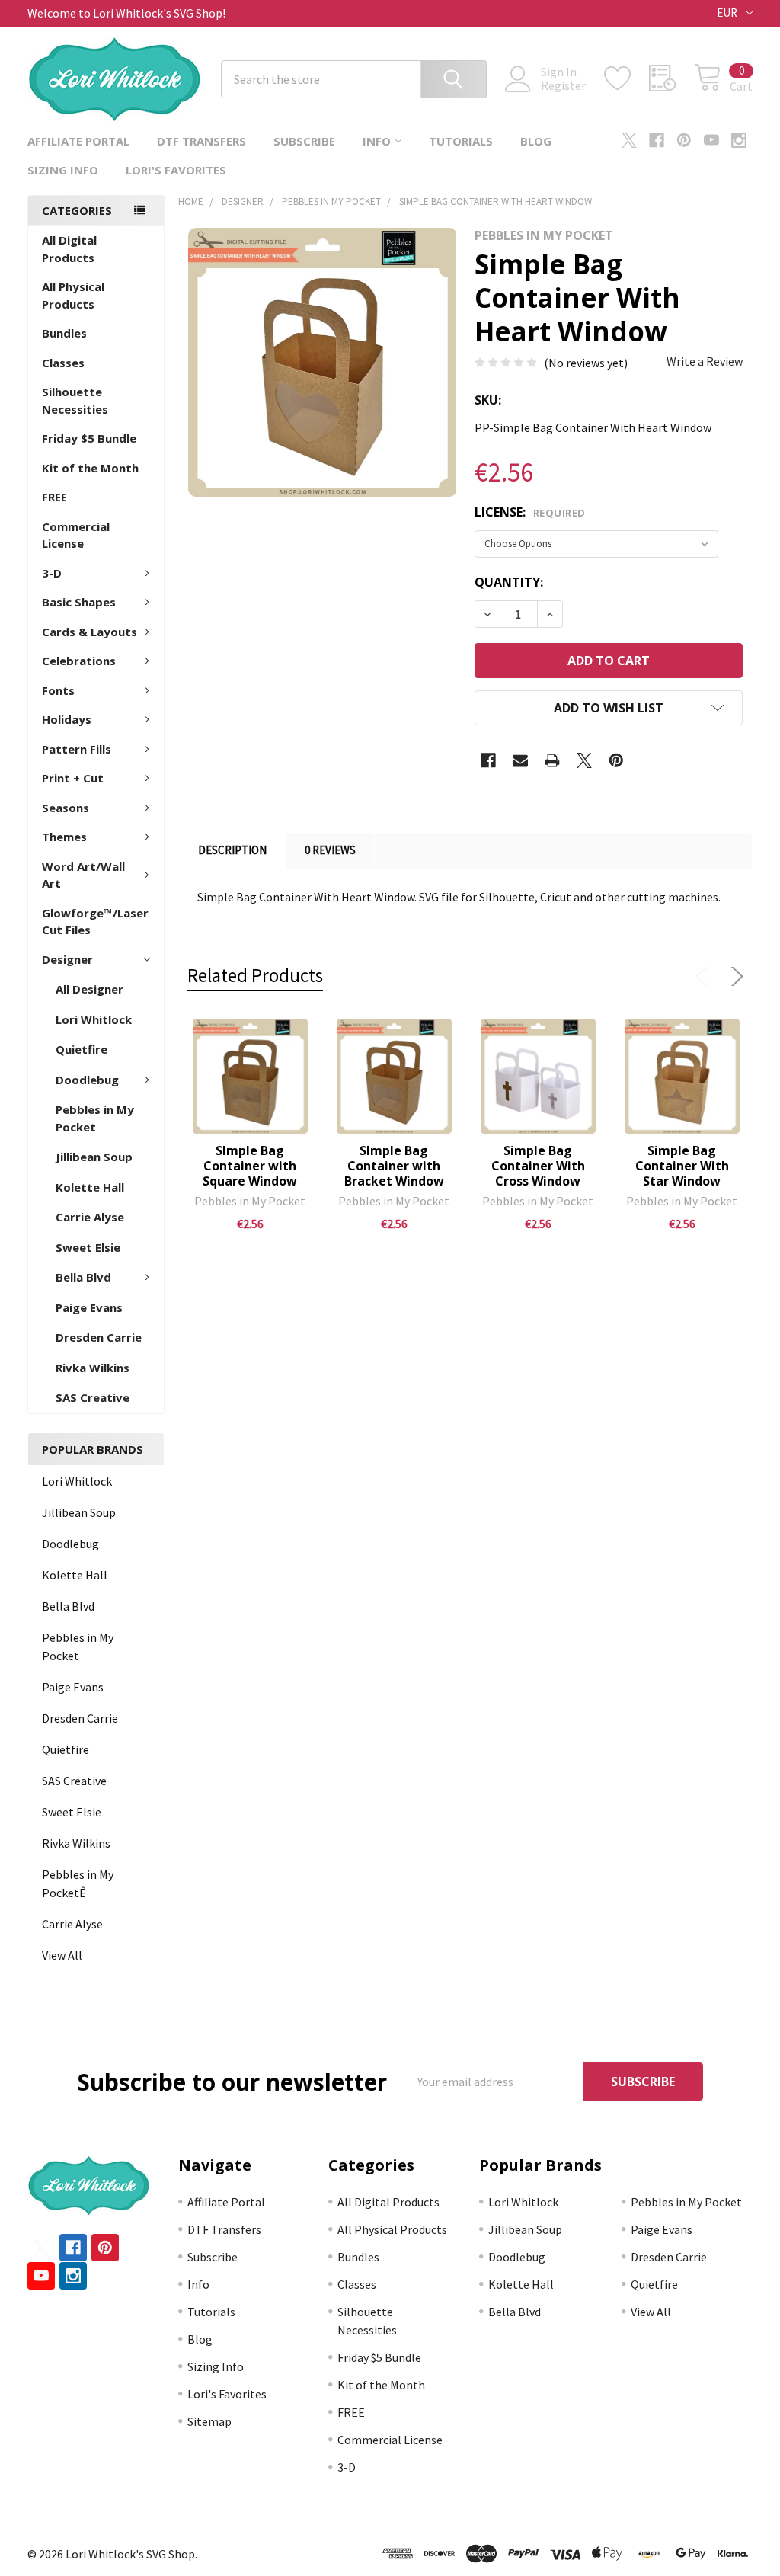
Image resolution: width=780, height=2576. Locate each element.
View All (62, 1955)
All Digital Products (69, 249)
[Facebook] (657, 140)
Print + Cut (73, 778)
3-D (52, 573)
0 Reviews (330, 850)
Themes (64, 837)
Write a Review (705, 361)
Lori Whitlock (94, 1019)
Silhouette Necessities (75, 400)
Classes (63, 363)
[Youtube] (711, 140)
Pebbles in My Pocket (95, 1118)
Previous (705, 977)
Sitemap (209, 2421)
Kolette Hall (90, 1187)
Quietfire (82, 1049)
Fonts (58, 690)
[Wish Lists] (627, 78)
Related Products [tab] (255, 975)
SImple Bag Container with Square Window (250, 1166)
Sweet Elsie (88, 1247)
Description (232, 850)
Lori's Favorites (176, 170)
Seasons (66, 808)
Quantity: (509, 582)
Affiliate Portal (78, 141)
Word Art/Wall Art (83, 875)
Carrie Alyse (90, 1217)
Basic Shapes (79, 602)
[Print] (552, 760)
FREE (54, 497)
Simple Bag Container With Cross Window (538, 1166)
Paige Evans (89, 1307)
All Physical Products (73, 295)
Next (734, 977)
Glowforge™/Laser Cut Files (95, 922)
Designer (67, 959)
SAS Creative (93, 1397)
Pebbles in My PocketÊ (78, 1883)
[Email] (520, 760)
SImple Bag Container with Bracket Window (394, 1166)
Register (563, 85)
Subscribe (304, 141)
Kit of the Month (90, 468)
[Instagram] (739, 140)
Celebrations (79, 661)
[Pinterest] (684, 140)
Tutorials (461, 141)
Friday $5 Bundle (89, 438)
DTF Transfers (201, 141)
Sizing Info (63, 170)
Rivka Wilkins (93, 1368)
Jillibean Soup (94, 1157)
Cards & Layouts (90, 632)
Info (377, 141)
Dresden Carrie (99, 1337)
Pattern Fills (77, 749)
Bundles (64, 333)
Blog (536, 141)
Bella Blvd (83, 1277)
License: (530, 512)
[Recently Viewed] (671, 78)
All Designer (90, 989)
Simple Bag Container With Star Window (682, 1166)
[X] (629, 140)
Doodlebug (87, 1080)
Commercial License (76, 535)
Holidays (67, 719)
